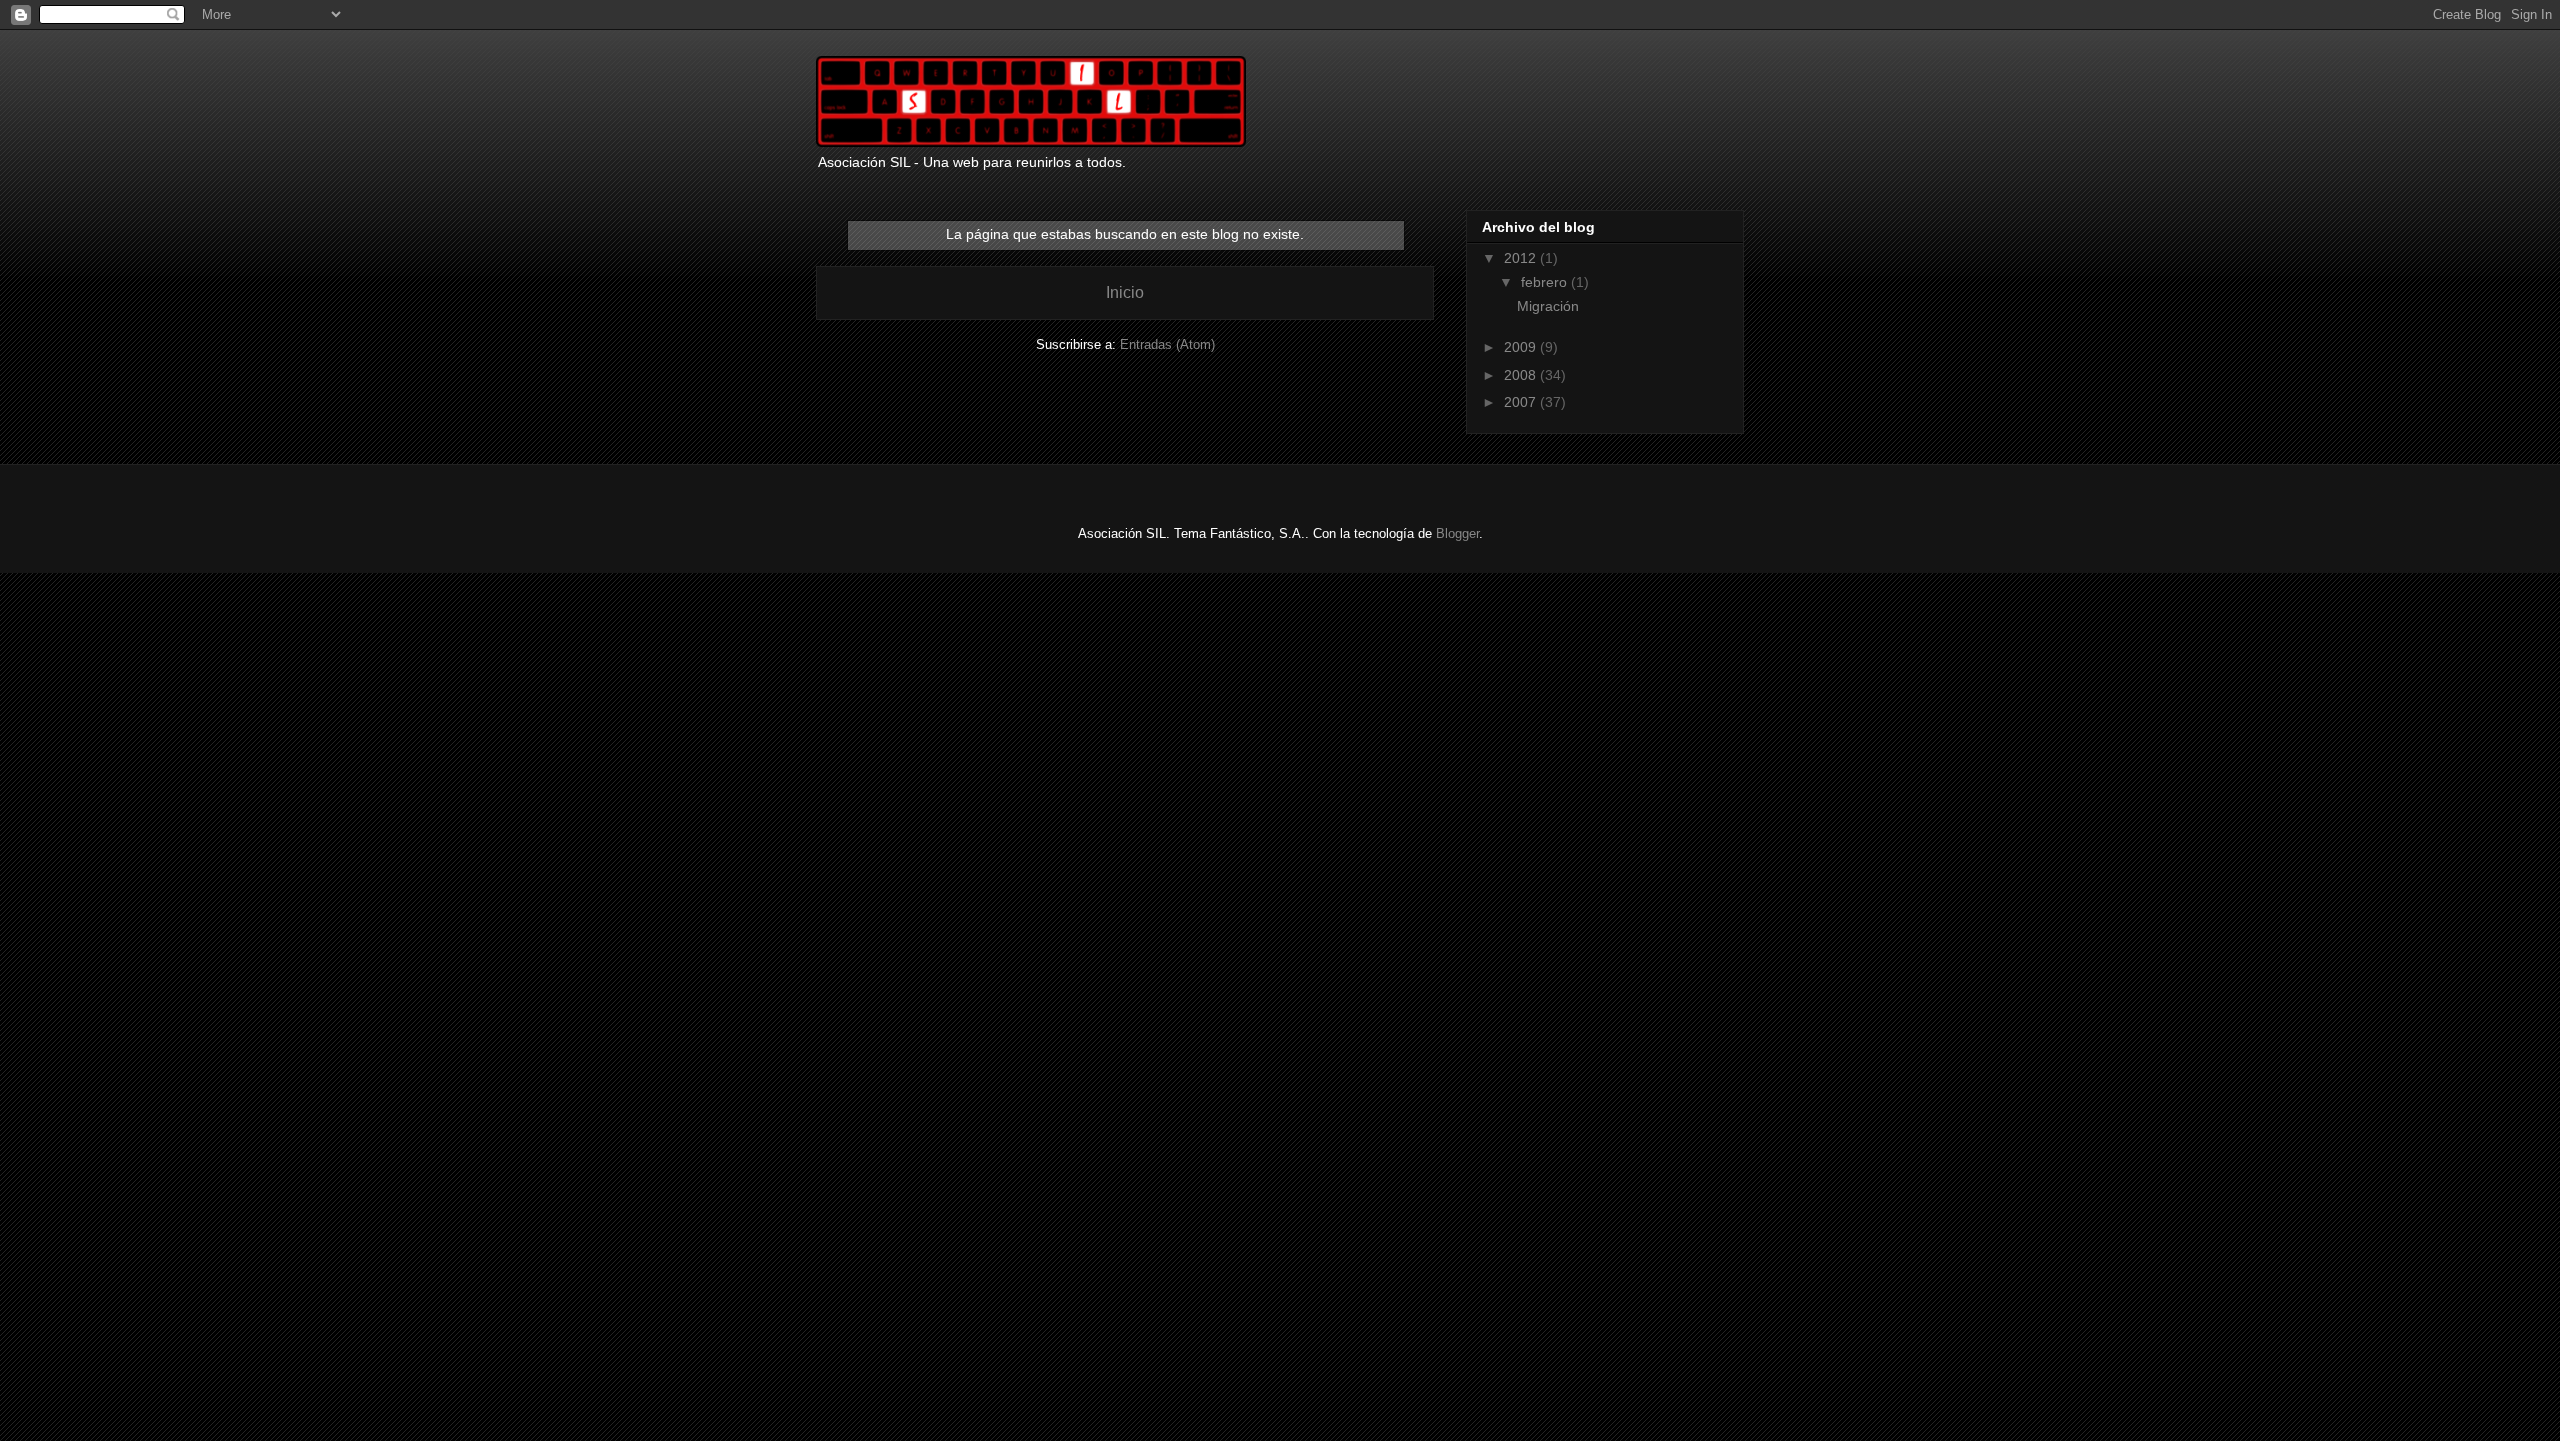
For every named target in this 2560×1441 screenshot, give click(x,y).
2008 (1522, 375)
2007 (1522, 402)
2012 (1522, 258)
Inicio (1125, 292)
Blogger (1457, 533)
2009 (1522, 347)
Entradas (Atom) (1167, 344)
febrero (1546, 282)
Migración (1548, 306)
